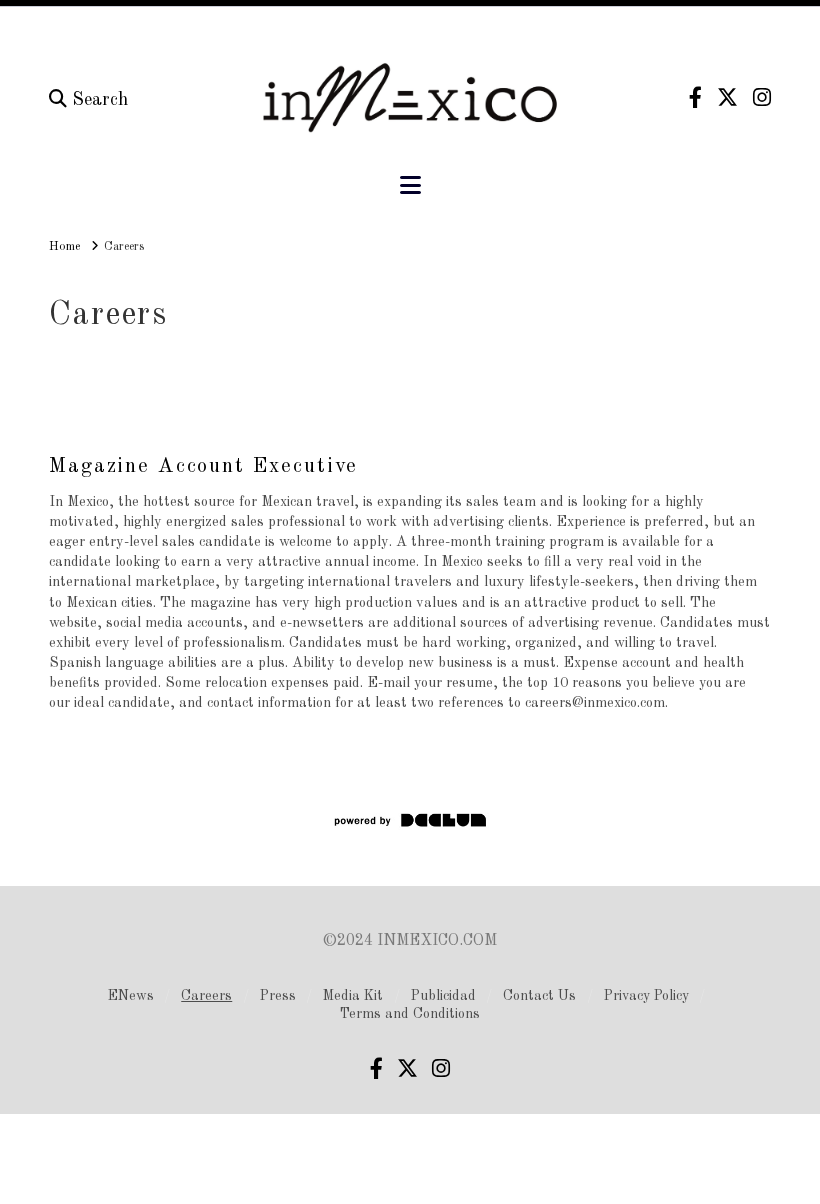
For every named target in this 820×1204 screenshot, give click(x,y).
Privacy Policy (646, 996)
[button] (410, 186)
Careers (206, 996)
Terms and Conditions (410, 1014)
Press (278, 996)
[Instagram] (762, 97)
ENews (131, 996)
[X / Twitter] (727, 97)
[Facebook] (695, 97)
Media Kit (353, 996)
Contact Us (539, 996)
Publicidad (443, 996)
